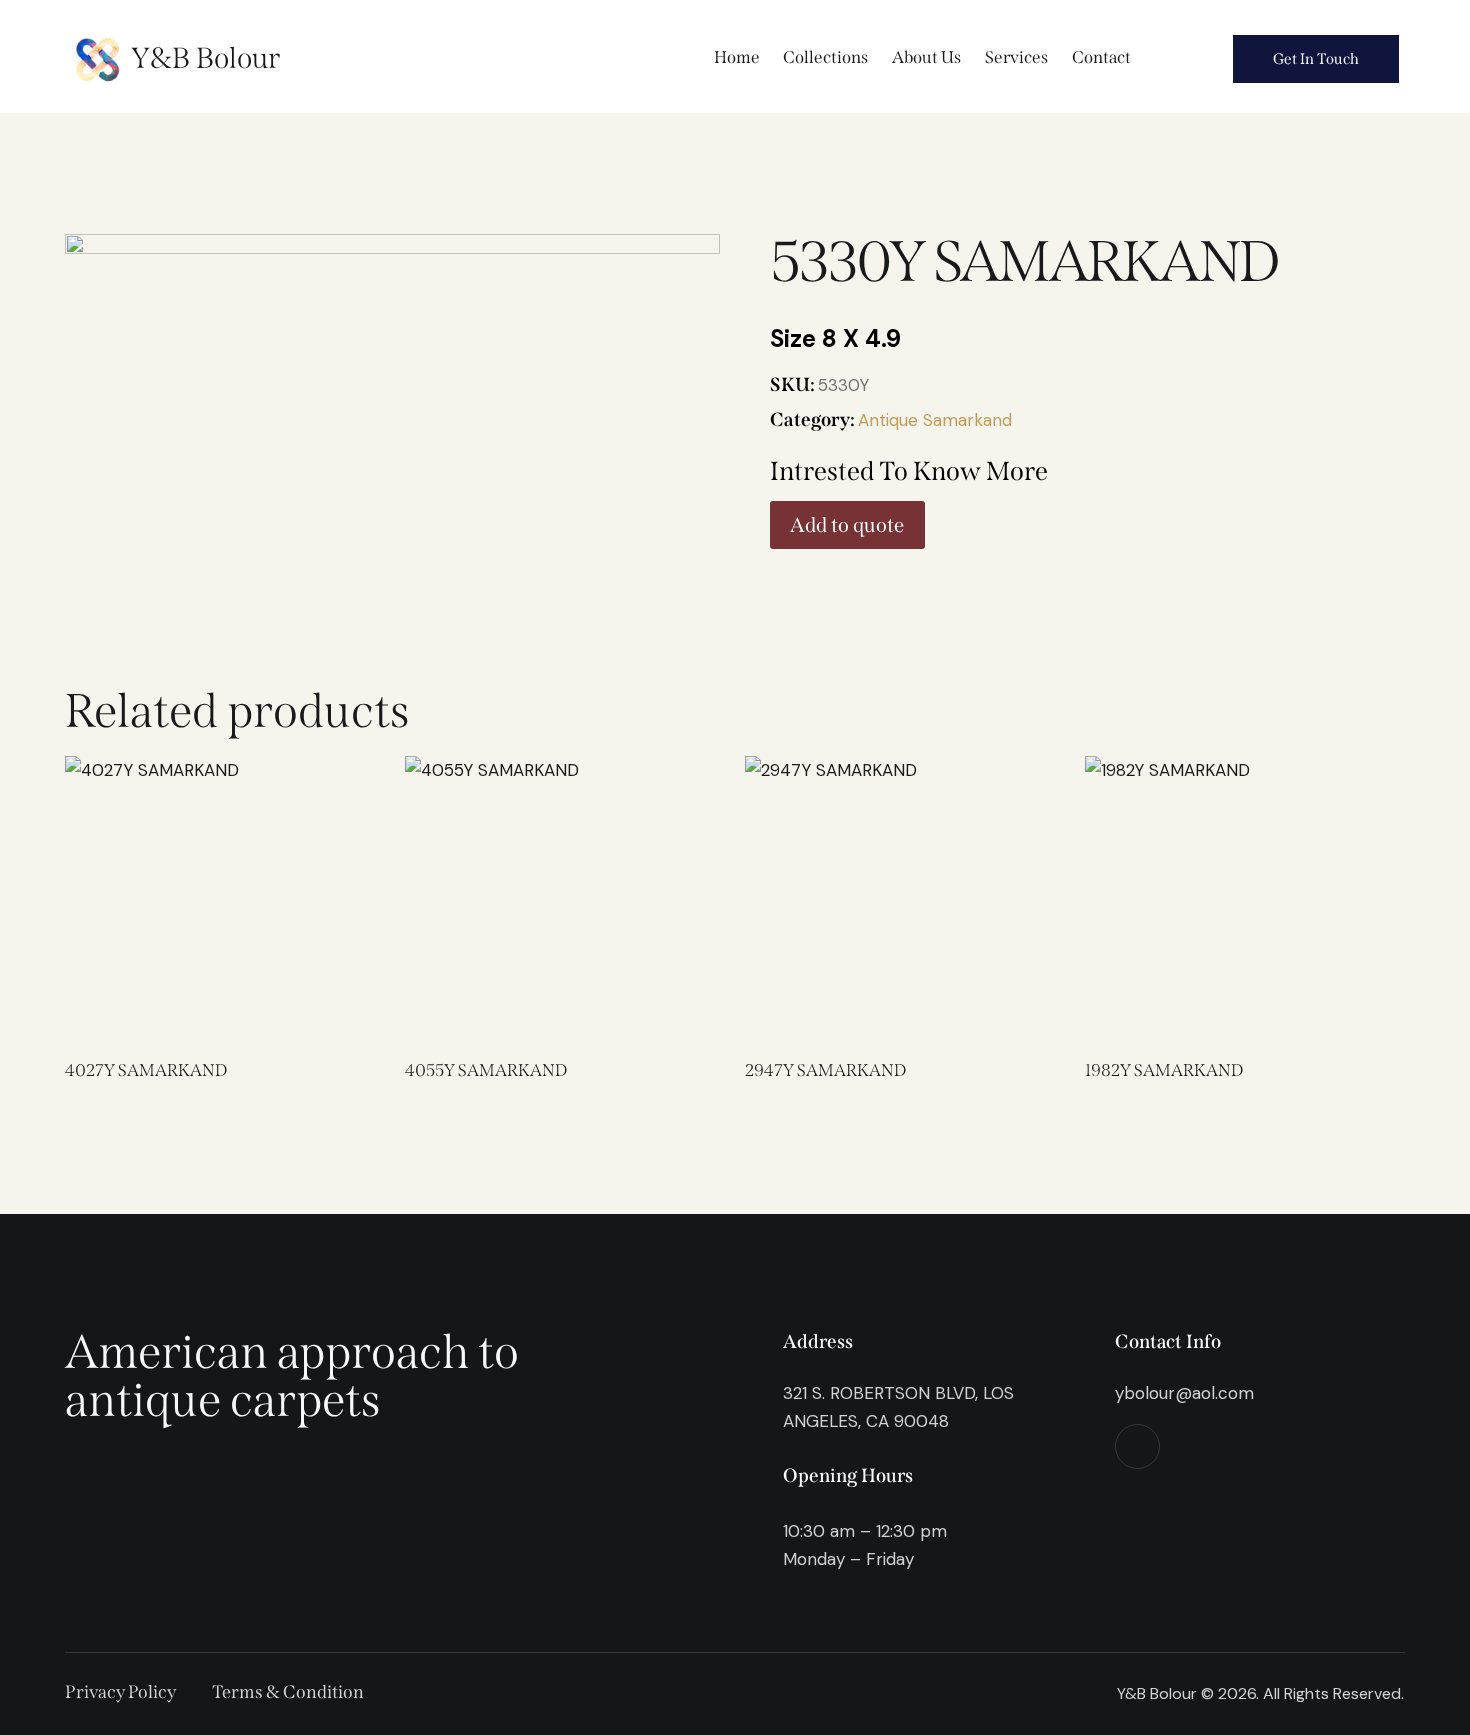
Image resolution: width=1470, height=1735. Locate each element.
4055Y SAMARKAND (486, 1070)
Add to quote (847, 525)
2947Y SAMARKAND (825, 1070)
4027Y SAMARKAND (146, 1070)
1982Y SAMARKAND (1164, 1070)
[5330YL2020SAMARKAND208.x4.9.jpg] (392, 368)
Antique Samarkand (935, 420)
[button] (141, 889)
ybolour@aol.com (1184, 1393)
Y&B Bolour (205, 58)
